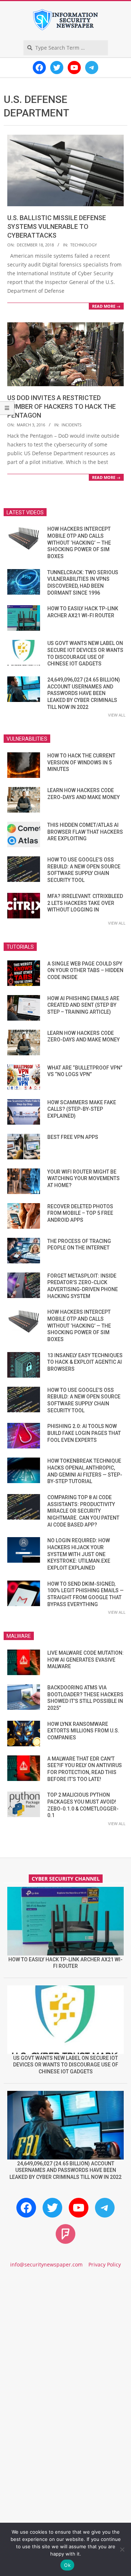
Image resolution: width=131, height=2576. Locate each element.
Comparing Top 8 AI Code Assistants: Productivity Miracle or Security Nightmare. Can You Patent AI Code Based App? (83, 1511)
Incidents (72, 425)
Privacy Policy (105, 2264)
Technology (84, 245)
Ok (67, 2565)
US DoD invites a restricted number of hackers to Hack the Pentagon (61, 406)
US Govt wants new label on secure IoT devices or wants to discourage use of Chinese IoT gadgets (66, 2065)
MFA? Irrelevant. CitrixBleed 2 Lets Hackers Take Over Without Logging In (85, 903)
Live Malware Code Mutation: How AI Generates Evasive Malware (86, 1660)
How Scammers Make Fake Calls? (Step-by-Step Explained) (82, 1109)
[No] (122, 2549)
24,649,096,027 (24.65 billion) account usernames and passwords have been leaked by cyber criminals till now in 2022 (84, 693)
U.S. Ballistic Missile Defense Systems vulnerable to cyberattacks (57, 226)
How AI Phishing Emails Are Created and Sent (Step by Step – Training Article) (83, 1005)
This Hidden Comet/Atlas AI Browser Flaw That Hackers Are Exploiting (85, 832)
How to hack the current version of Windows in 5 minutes (81, 762)
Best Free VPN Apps (73, 1137)
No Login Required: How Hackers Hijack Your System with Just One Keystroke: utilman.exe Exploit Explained (79, 1554)
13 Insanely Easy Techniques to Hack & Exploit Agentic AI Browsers (85, 1362)
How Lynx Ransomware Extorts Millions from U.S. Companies (83, 1731)
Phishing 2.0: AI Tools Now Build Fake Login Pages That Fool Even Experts (84, 1433)
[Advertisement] (65, 2351)
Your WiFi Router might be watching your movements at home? (84, 1178)
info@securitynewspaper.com (46, 2264)
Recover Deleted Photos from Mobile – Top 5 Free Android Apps (80, 1213)
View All (117, 715)
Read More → (106, 306)
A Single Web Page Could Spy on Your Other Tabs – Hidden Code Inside (85, 970)
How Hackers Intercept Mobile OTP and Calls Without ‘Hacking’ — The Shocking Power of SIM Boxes (79, 543)
